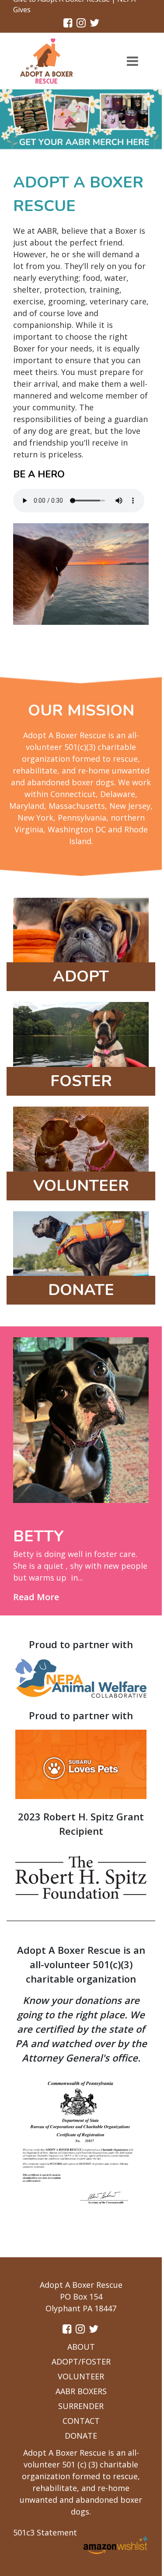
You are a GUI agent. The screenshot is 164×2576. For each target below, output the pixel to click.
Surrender (81, 2406)
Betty (38, 1536)
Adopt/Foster (81, 2361)
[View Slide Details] (81, 119)
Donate (81, 2436)
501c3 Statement (45, 2532)
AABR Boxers (81, 2391)
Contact (81, 2421)
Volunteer (81, 2376)
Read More (36, 1597)
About (81, 2347)
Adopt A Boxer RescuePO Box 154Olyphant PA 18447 (81, 2297)
